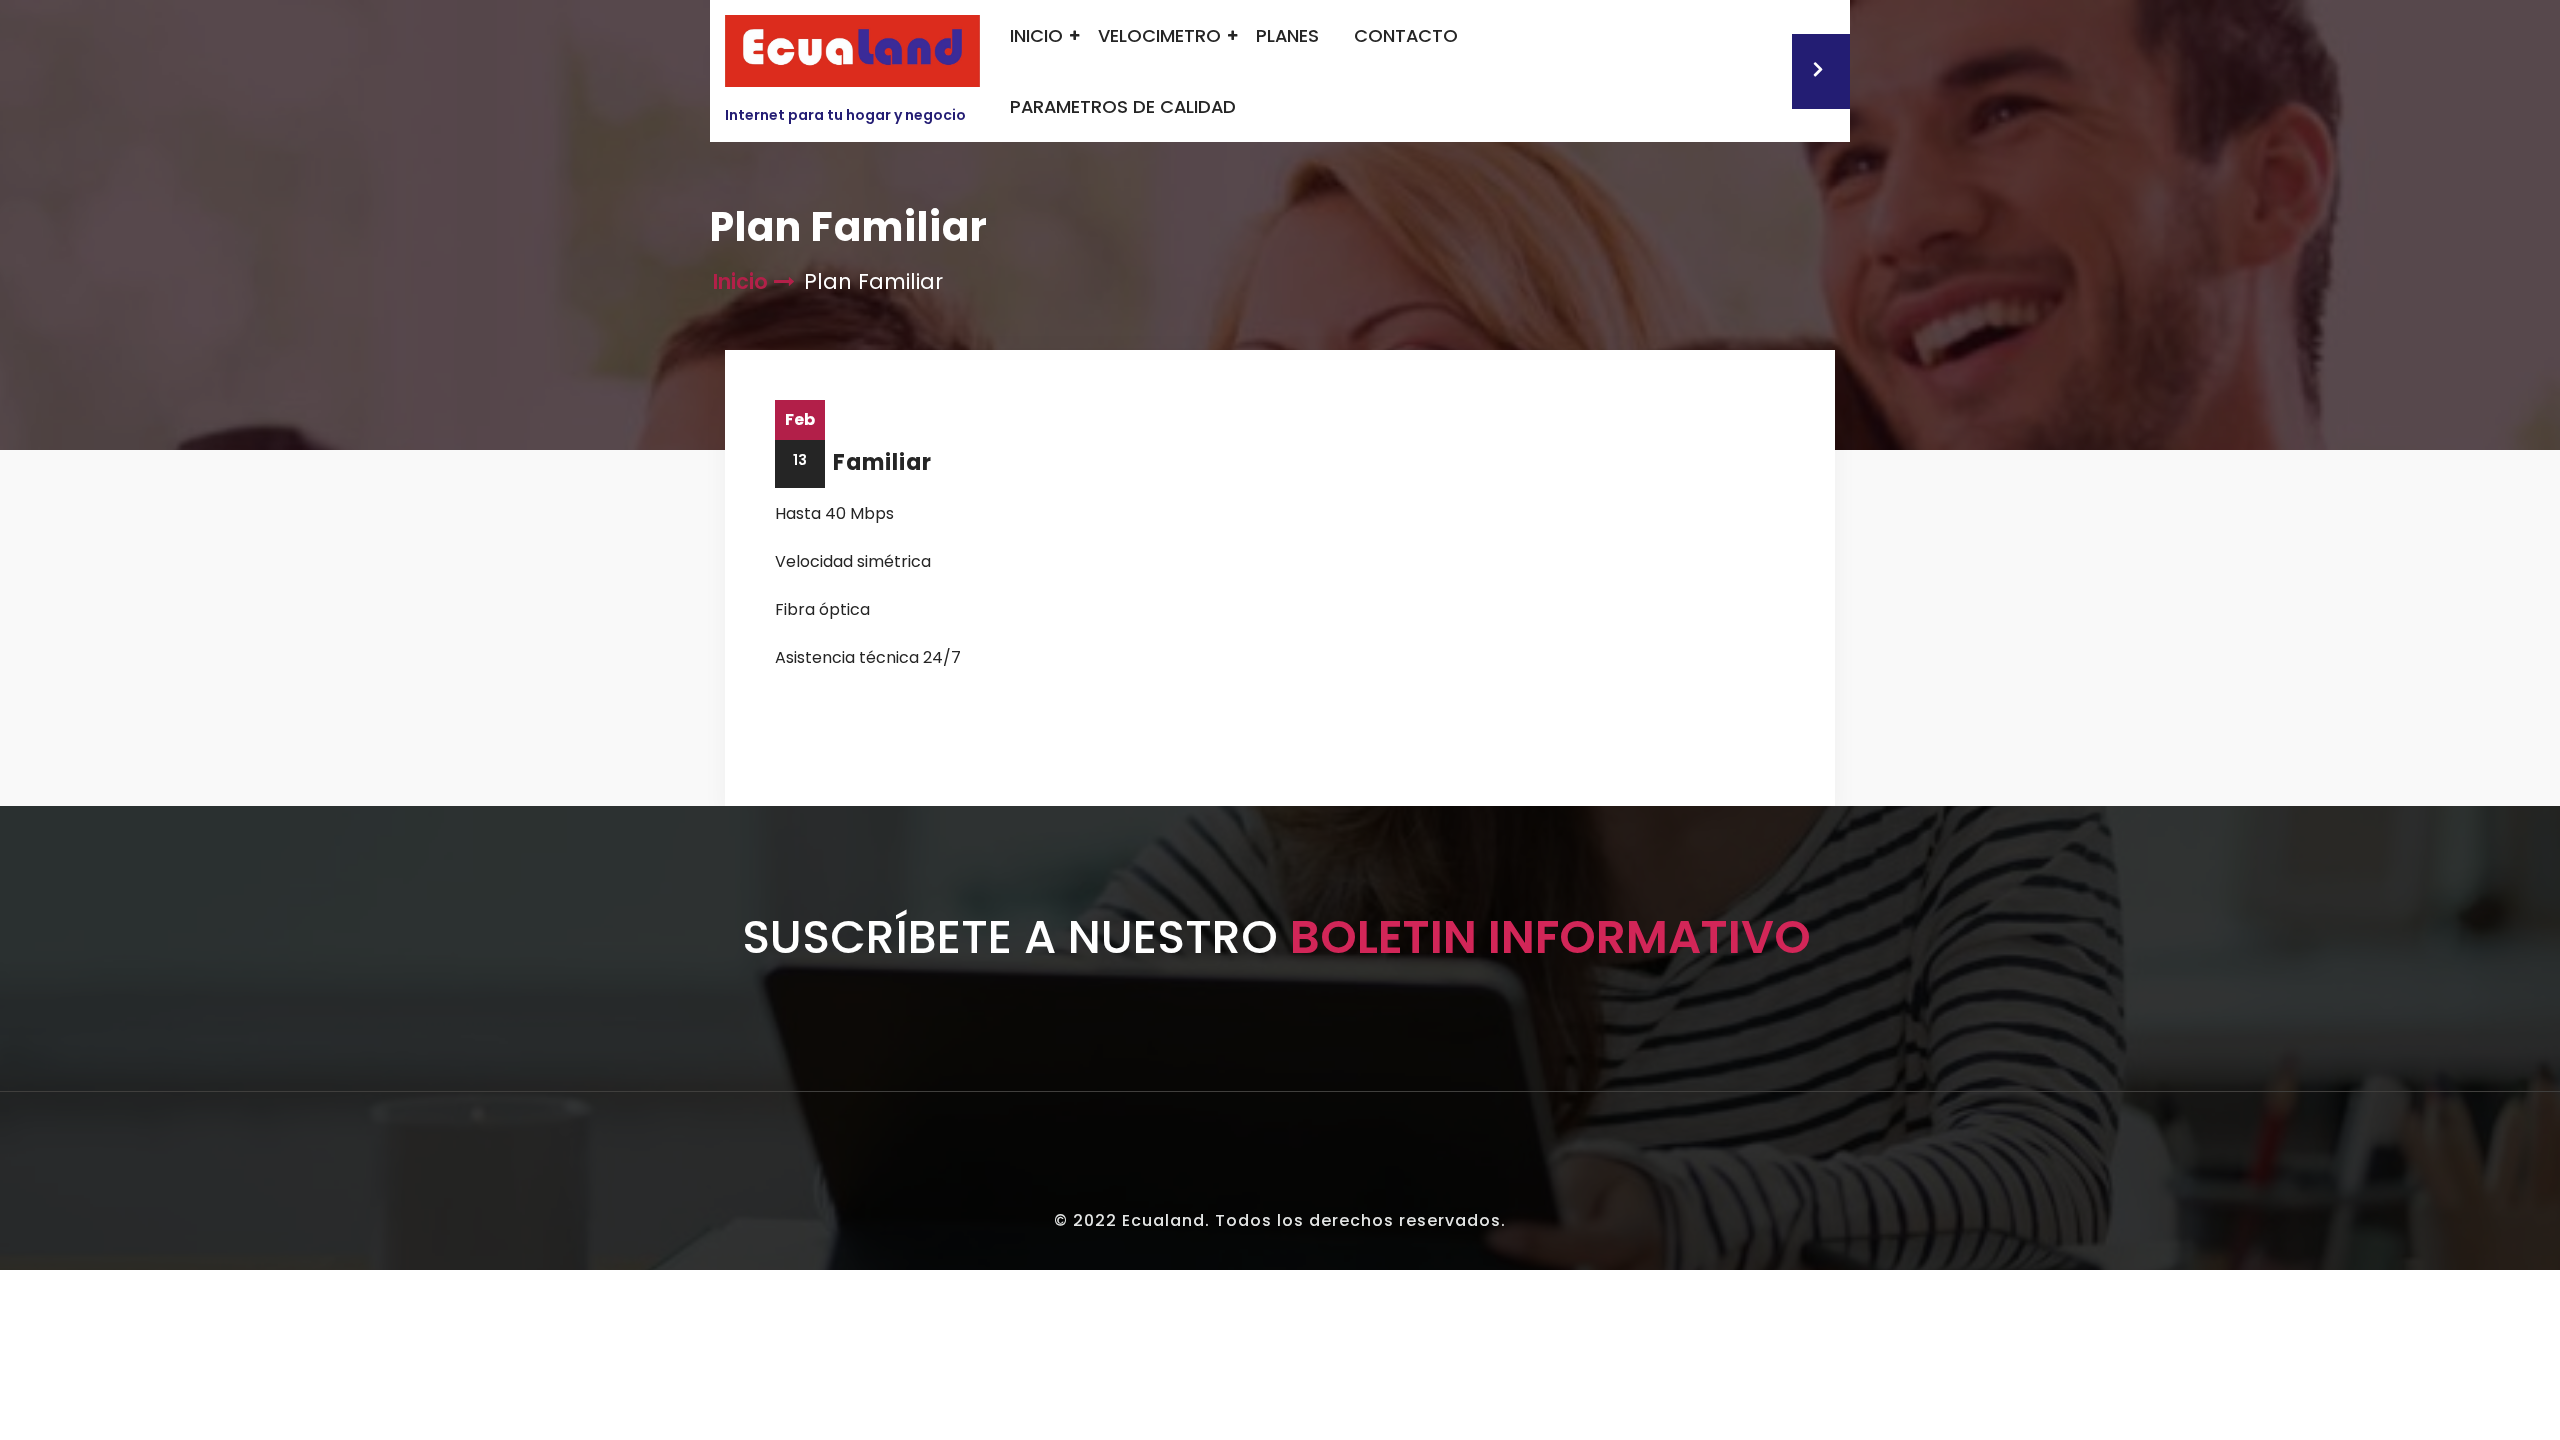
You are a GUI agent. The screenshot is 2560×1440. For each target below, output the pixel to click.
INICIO (1036, 35)
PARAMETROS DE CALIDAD (1123, 106)
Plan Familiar (853, 462)
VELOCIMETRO (1159, 35)
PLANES (1287, 35)
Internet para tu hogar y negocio (845, 115)
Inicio (740, 281)
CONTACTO (1406, 35)
